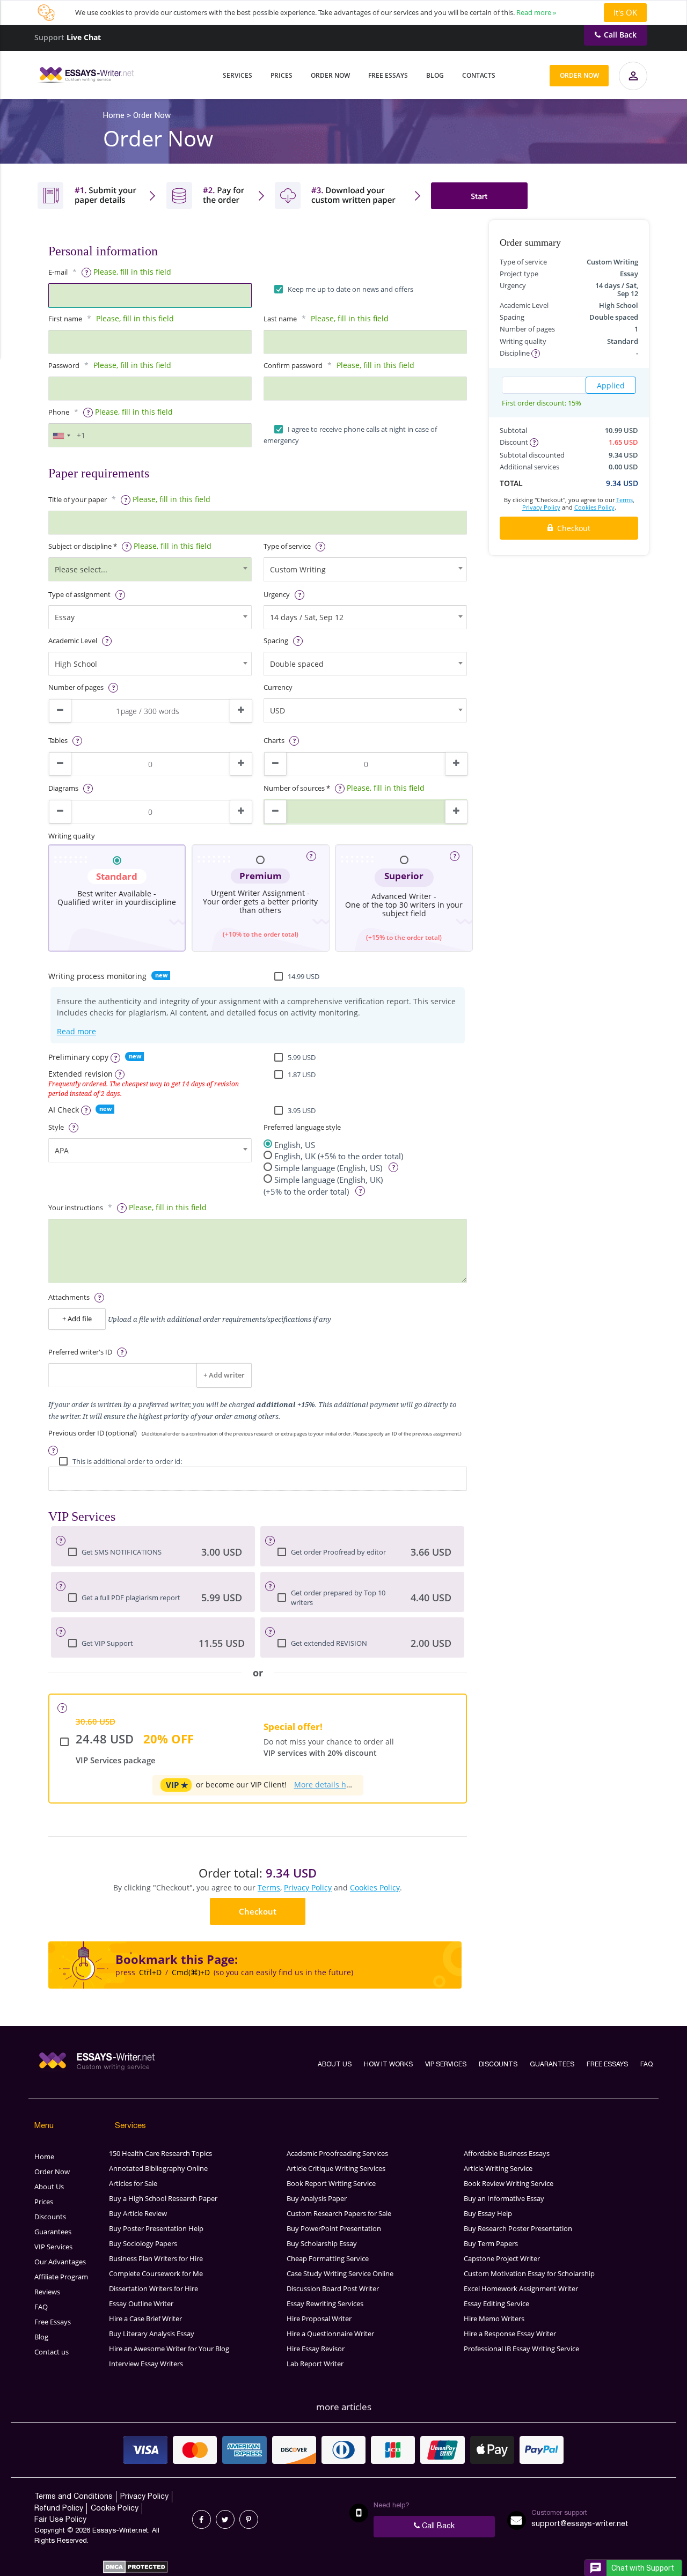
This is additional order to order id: (127, 1462)
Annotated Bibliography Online (158, 2168)
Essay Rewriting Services (325, 2303)
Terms (269, 1887)
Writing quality (72, 836)
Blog (435, 75)
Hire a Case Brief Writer (145, 2319)
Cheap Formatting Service (328, 2258)
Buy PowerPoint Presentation (334, 2228)
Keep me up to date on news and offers (350, 289)
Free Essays (388, 75)
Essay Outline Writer (141, 2303)
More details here (326, 1784)
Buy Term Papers (491, 2243)
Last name (280, 319)
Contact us (52, 2352)
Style (56, 1127)
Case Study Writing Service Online (340, 2273)
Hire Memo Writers (494, 2319)
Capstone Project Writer (502, 2258)
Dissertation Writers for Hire (154, 2288)
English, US (295, 1145)
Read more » (536, 12)
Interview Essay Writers (146, 2364)
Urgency (277, 595)
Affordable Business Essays (507, 2153)
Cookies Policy (375, 1887)
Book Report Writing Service (331, 2183)
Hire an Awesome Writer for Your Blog (169, 2349)
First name (65, 319)
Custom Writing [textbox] (298, 569)
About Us (335, 2065)
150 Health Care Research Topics (160, 2153)
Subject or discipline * (83, 546)
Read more (76, 1031)
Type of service (287, 546)
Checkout (258, 1911)
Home (44, 2157)
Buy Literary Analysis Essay (152, 2334)
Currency (278, 687)
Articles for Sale (133, 2183)
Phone (59, 412)
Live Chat (84, 37)
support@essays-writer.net (580, 2524)
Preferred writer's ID (80, 1352)
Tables (58, 741)
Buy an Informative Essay (504, 2198)
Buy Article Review (138, 2213)
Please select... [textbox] (81, 569)
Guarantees (552, 2065)
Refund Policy (59, 2509)
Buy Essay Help (488, 2213)
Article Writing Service (498, 2168)
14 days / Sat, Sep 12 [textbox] (307, 617)
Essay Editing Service (496, 2303)
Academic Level (73, 641)
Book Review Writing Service (509, 2183)
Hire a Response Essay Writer (510, 2334)
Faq (646, 2065)
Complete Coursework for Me (156, 2273)
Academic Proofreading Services (337, 2153)
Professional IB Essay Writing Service (521, 2349)
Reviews (47, 2292)
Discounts (498, 2065)
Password (64, 366)
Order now (579, 75)
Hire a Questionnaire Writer (330, 2334)
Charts (274, 741)
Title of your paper (78, 500)
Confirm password (293, 366)
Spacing (276, 641)
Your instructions (76, 1208)
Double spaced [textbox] (297, 664)
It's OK (625, 12)
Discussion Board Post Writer (333, 2288)
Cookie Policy (115, 2509)
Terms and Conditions (74, 2497)
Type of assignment (79, 595)
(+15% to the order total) (404, 937)
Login (634, 84)
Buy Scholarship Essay (322, 2243)
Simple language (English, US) (329, 1168)
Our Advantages (60, 2262)
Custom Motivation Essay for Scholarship (529, 2273)
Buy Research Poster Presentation (518, 2228)
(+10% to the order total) (261, 904)
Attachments (69, 1297)
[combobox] (61, 436)
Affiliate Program (61, 2277)
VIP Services (446, 2065)
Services (237, 75)
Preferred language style (302, 1127)
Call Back (620, 35)
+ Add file (77, 1319)
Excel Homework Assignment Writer (521, 2288)
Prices (282, 75)
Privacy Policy (308, 1887)
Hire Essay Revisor (316, 2349)
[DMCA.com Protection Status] (136, 2571)
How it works (388, 2065)
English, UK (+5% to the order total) (339, 1156)
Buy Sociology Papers (143, 2243)
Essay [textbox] (65, 617)
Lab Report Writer (315, 2364)
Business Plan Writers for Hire (156, 2258)
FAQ (41, 2307)
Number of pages (76, 687)
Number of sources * (297, 788)
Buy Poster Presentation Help (156, 2228)
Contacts (479, 75)
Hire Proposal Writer (319, 2319)
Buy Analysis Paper (317, 2198)
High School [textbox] (76, 664)
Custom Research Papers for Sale (339, 2213)
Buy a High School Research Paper (163, 2198)
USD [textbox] (277, 711)
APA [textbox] (62, 1150)
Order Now (330, 75)
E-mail (58, 272)
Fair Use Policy (60, 2520)
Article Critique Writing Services (336, 2168)
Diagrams (63, 788)
